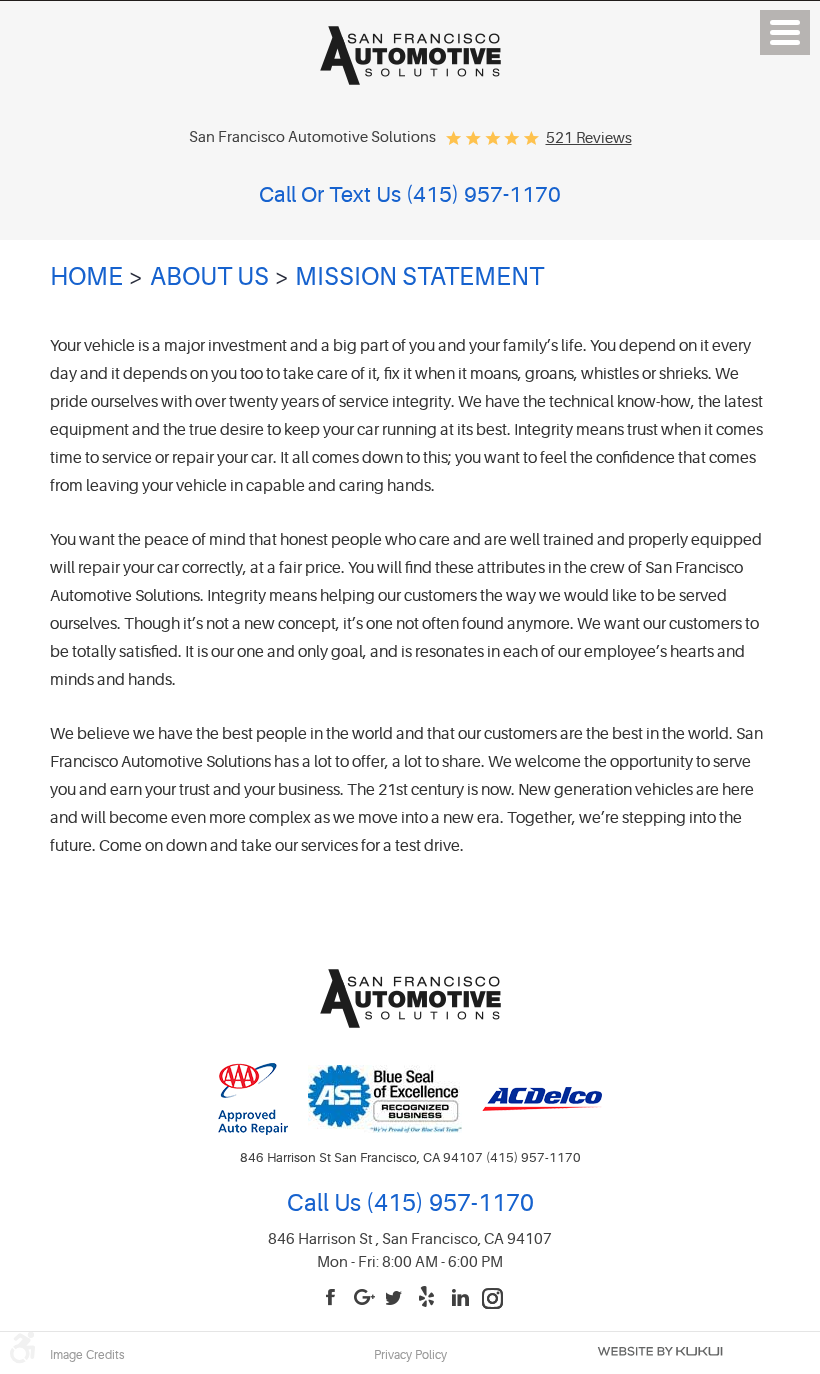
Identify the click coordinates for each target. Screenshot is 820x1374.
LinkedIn (461, 1298)
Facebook (333, 1298)
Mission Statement (419, 277)
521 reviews (589, 138)
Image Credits (87, 1355)
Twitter (397, 1298)
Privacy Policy (410, 1355)
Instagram (493, 1298)
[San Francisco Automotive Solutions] (410, 78)
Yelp (429, 1298)
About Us (209, 277)
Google (365, 1298)
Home (86, 277)
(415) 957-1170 (447, 1203)
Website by (660, 1351)
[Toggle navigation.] (785, 32)
